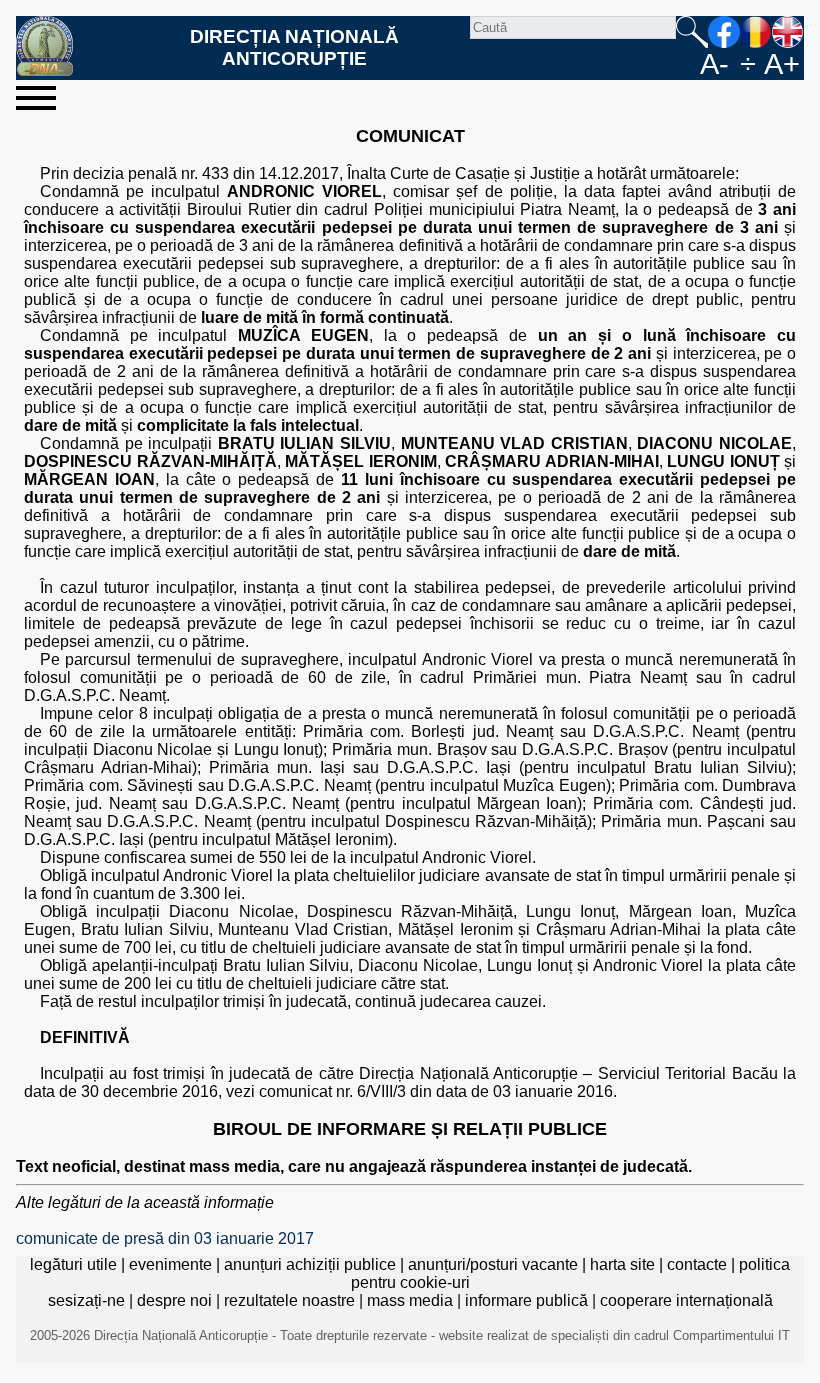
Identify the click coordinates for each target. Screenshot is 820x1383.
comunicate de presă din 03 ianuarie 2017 (165, 1238)
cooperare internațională (686, 1300)
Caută (692, 32)
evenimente (170, 1264)
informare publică (526, 1300)
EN (788, 32)
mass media (410, 1300)
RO (756, 32)
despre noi (174, 1300)
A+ (782, 64)
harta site (622, 1264)
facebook (724, 32)
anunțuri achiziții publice (310, 1264)
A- (714, 64)
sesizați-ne (86, 1300)
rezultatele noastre (289, 1300)
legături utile (73, 1264)
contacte (697, 1264)
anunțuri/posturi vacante (493, 1264)
